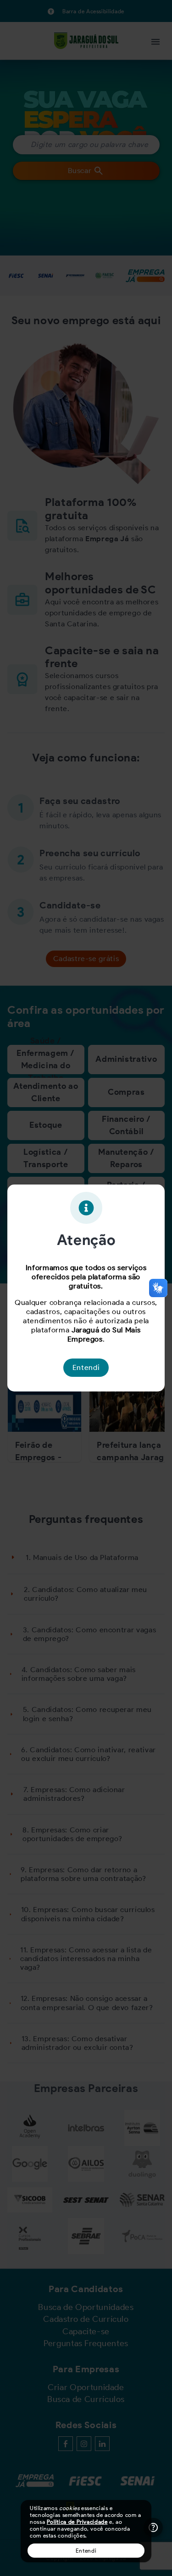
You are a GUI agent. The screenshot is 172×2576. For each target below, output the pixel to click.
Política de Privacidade (77, 2522)
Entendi (86, 2551)
